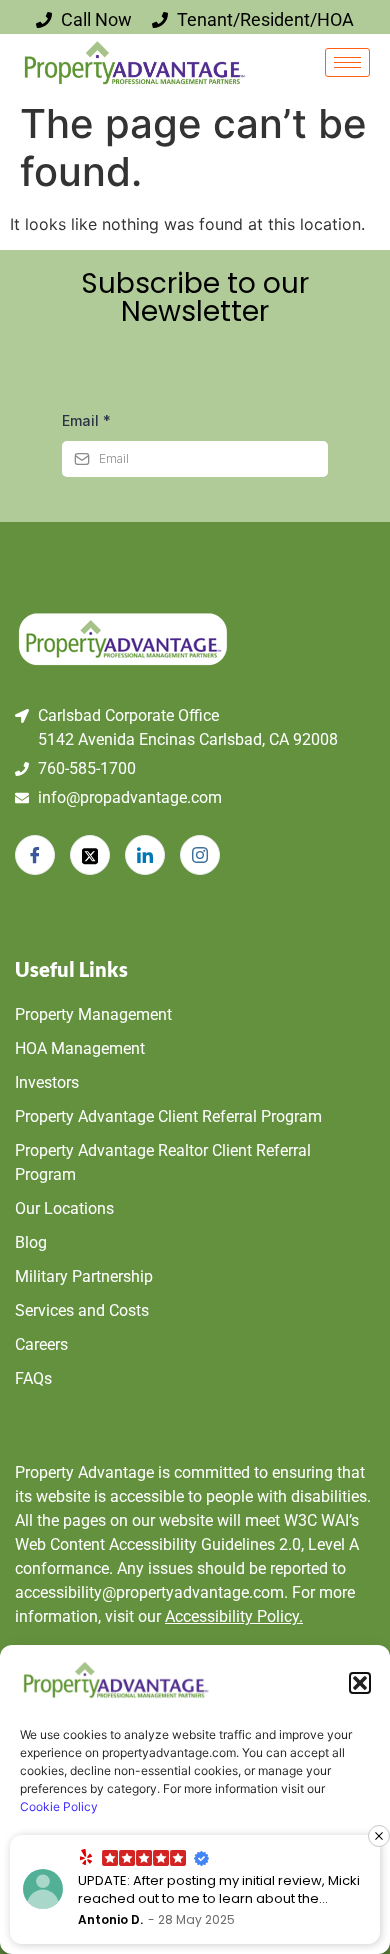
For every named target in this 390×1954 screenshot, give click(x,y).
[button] (360, 1683)
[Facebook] (35, 855)
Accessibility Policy (234, 1616)
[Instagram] (200, 855)
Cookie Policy (59, 1806)
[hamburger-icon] (347, 62)
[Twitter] (90, 855)
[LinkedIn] (145, 855)
